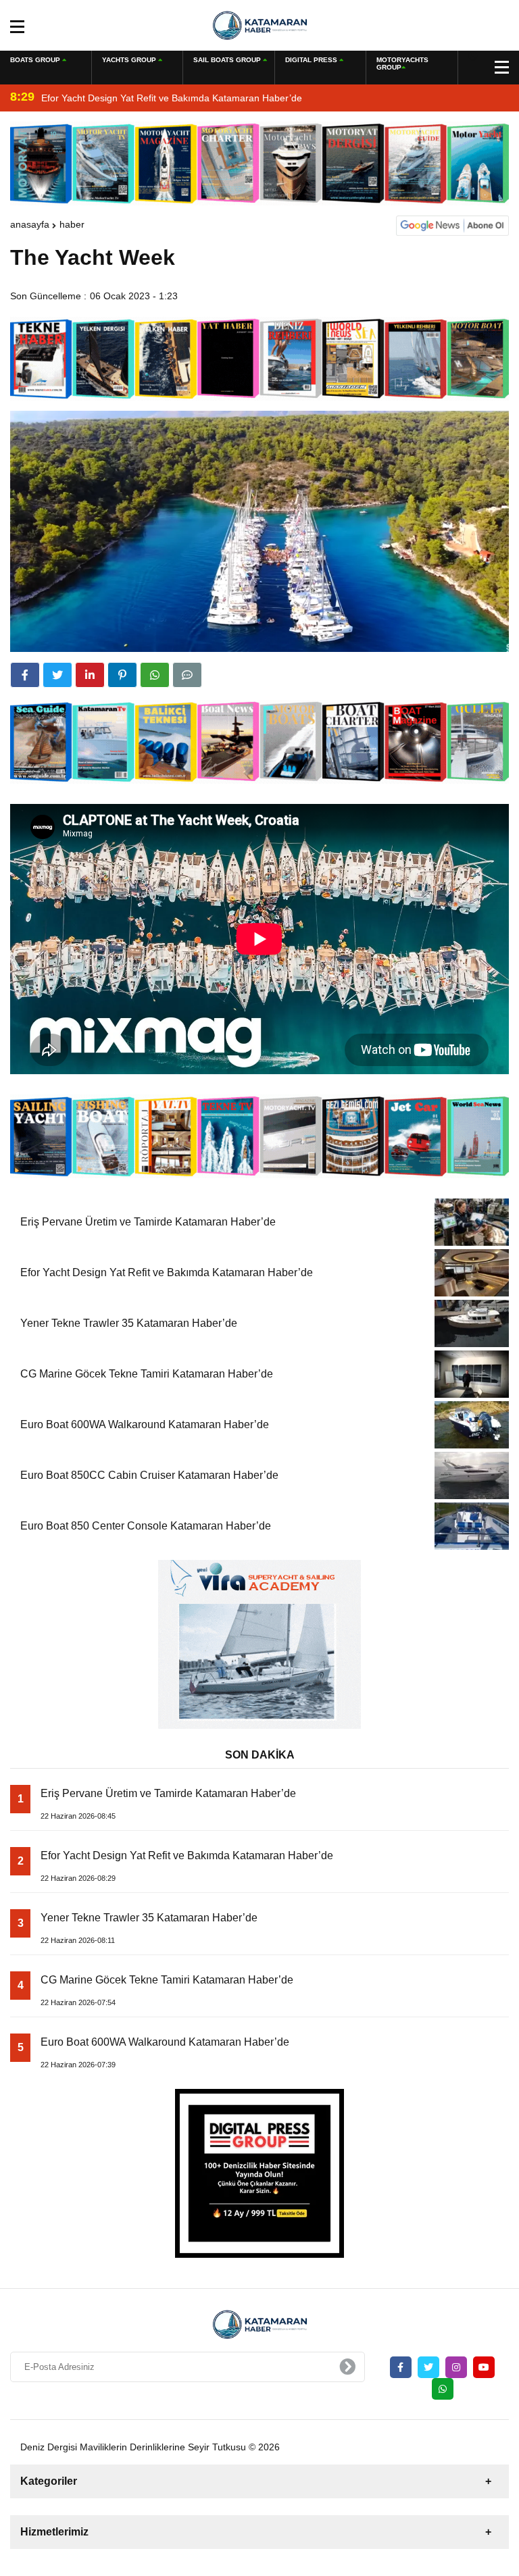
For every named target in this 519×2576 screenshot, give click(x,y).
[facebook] (25, 675)
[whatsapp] (443, 2389)
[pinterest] (122, 675)
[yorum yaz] (187, 675)
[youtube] (484, 2367)
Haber (72, 224)
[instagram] (456, 2367)
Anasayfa (30, 224)
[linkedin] (90, 675)
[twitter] (57, 675)
